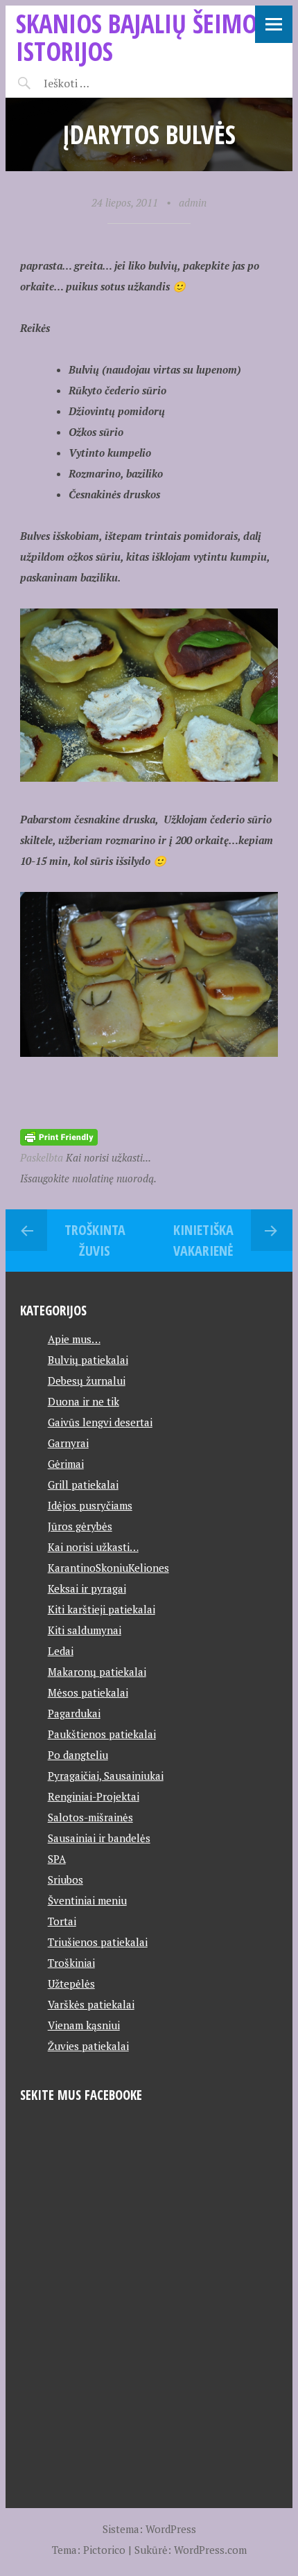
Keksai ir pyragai (87, 1588)
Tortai (62, 1921)
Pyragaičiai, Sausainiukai (106, 1776)
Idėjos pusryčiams (90, 1505)
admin (193, 202)
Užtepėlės (71, 1983)
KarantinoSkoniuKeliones (108, 1568)
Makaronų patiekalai (97, 1672)
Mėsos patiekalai (88, 1692)
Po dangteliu (78, 1755)
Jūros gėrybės (80, 1526)
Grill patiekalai (83, 1484)
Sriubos (65, 1880)
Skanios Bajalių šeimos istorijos (142, 37)
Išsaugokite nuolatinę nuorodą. (88, 1178)
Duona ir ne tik (84, 1401)
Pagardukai (74, 1713)
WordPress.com (210, 2550)
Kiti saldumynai (85, 1630)
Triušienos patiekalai (98, 1942)
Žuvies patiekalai (88, 2046)
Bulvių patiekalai (88, 1360)
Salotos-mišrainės (90, 1817)
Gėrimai (66, 1464)
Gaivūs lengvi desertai (100, 1422)
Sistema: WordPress (149, 2529)
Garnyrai (68, 1443)
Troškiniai (71, 1963)
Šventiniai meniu (87, 1900)
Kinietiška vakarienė (203, 1240)
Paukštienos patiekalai (102, 1734)
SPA (57, 1859)
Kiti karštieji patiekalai (102, 1609)
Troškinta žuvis (95, 1240)
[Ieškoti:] (101, 83)
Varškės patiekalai (91, 2004)
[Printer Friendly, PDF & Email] (59, 1136)
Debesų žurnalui (87, 1381)
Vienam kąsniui (84, 2025)
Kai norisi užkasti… (93, 1547)
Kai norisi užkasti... (108, 1157)
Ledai (61, 1651)
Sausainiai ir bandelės (99, 1838)
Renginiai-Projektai (94, 1796)
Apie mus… (74, 1339)
